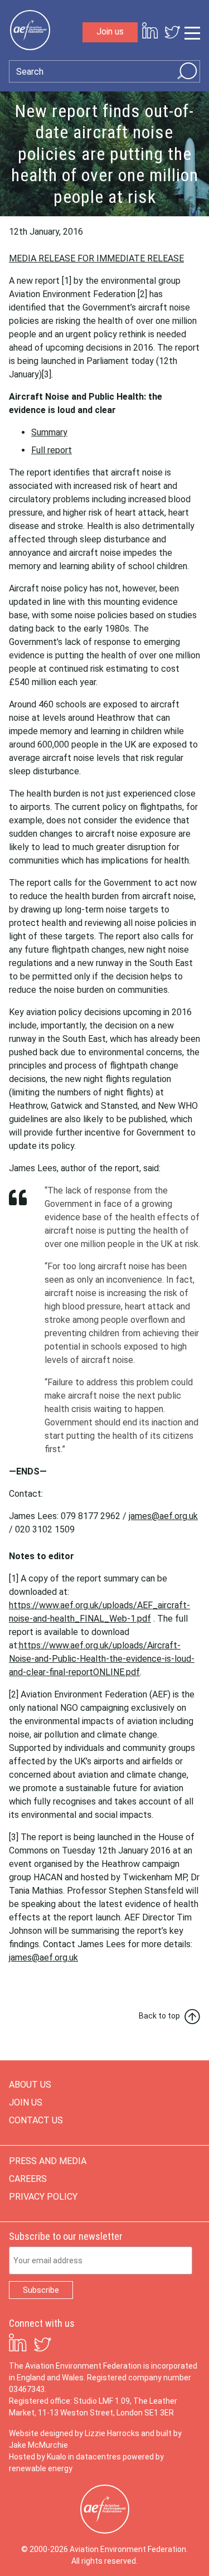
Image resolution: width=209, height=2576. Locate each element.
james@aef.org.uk (163, 1516)
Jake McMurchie (38, 2445)
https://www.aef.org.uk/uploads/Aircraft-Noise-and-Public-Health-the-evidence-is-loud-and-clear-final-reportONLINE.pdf (102, 1659)
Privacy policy (43, 2197)
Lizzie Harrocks (112, 2433)
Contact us (36, 2120)
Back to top (159, 2016)
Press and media (48, 2161)
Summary (49, 432)
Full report (52, 450)
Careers (28, 2179)
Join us (110, 31)
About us (30, 2085)
